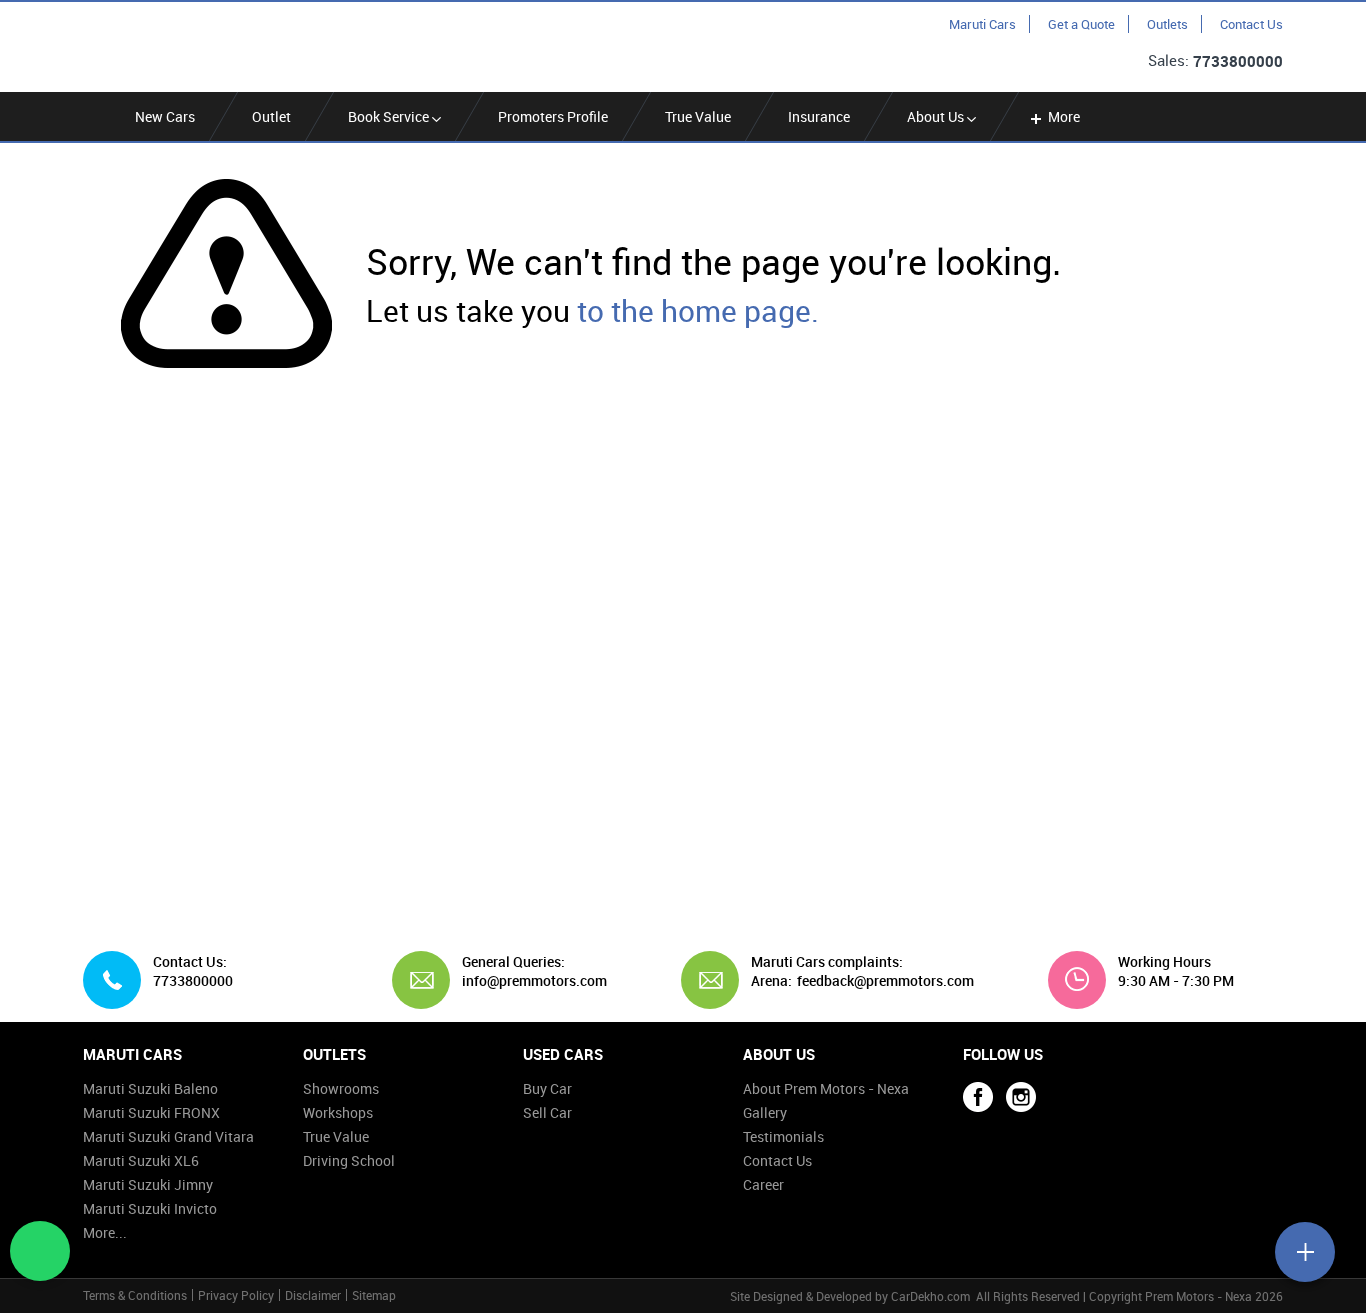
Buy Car (547, 1088)
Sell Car (547, 1112)
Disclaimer (313, 1295)
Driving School (349, 1160)
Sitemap (374, 1295)
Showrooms (341, 1088)
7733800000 (1238, 61)
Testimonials (783, 1136)
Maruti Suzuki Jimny (148, 1184)
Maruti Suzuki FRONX (151, 1112)
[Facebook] (978, 1097)
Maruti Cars (982, 24)
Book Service (390, 116)
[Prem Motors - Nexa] (178, 45)
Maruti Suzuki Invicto (150, 1208)
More (1064, 116)
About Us (937, 116)
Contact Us (1251, 24)
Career (763, 1184)
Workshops (338, 1112)
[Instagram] (1021, 1097)
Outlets (1167, 24)
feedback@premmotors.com (885, 981)
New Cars (165, 116)
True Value (698, 116)
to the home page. (698, 310)
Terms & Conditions (135, 1295)
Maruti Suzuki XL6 (141, 1160)
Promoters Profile (553, 116)
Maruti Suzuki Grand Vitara (168, 1136)
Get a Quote (1081, 24)
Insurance (819, 116)
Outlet (271, 116)
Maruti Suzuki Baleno (150, 1088)
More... (105, 1232)
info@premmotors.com (527, 981)
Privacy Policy (236, 1295)
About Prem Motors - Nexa (826, 1088)
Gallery (765, 1112)
